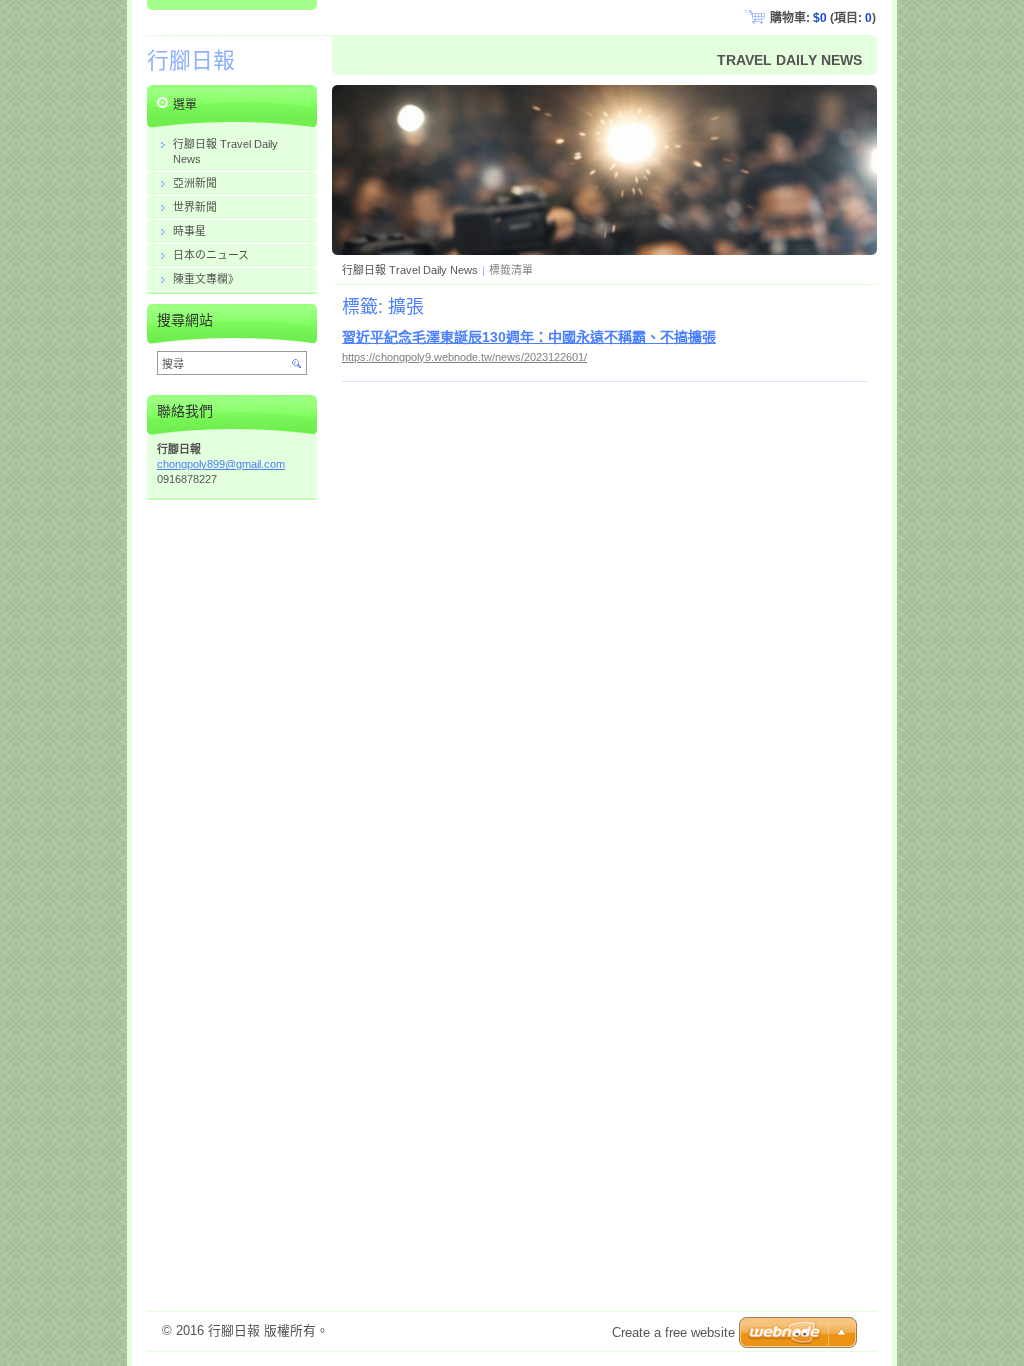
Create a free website (673, 1332)
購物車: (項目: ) (823, 18)
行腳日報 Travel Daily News (410, 270)
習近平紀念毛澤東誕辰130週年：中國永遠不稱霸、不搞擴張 (529, 337)
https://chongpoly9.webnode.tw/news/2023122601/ (464, 357)
